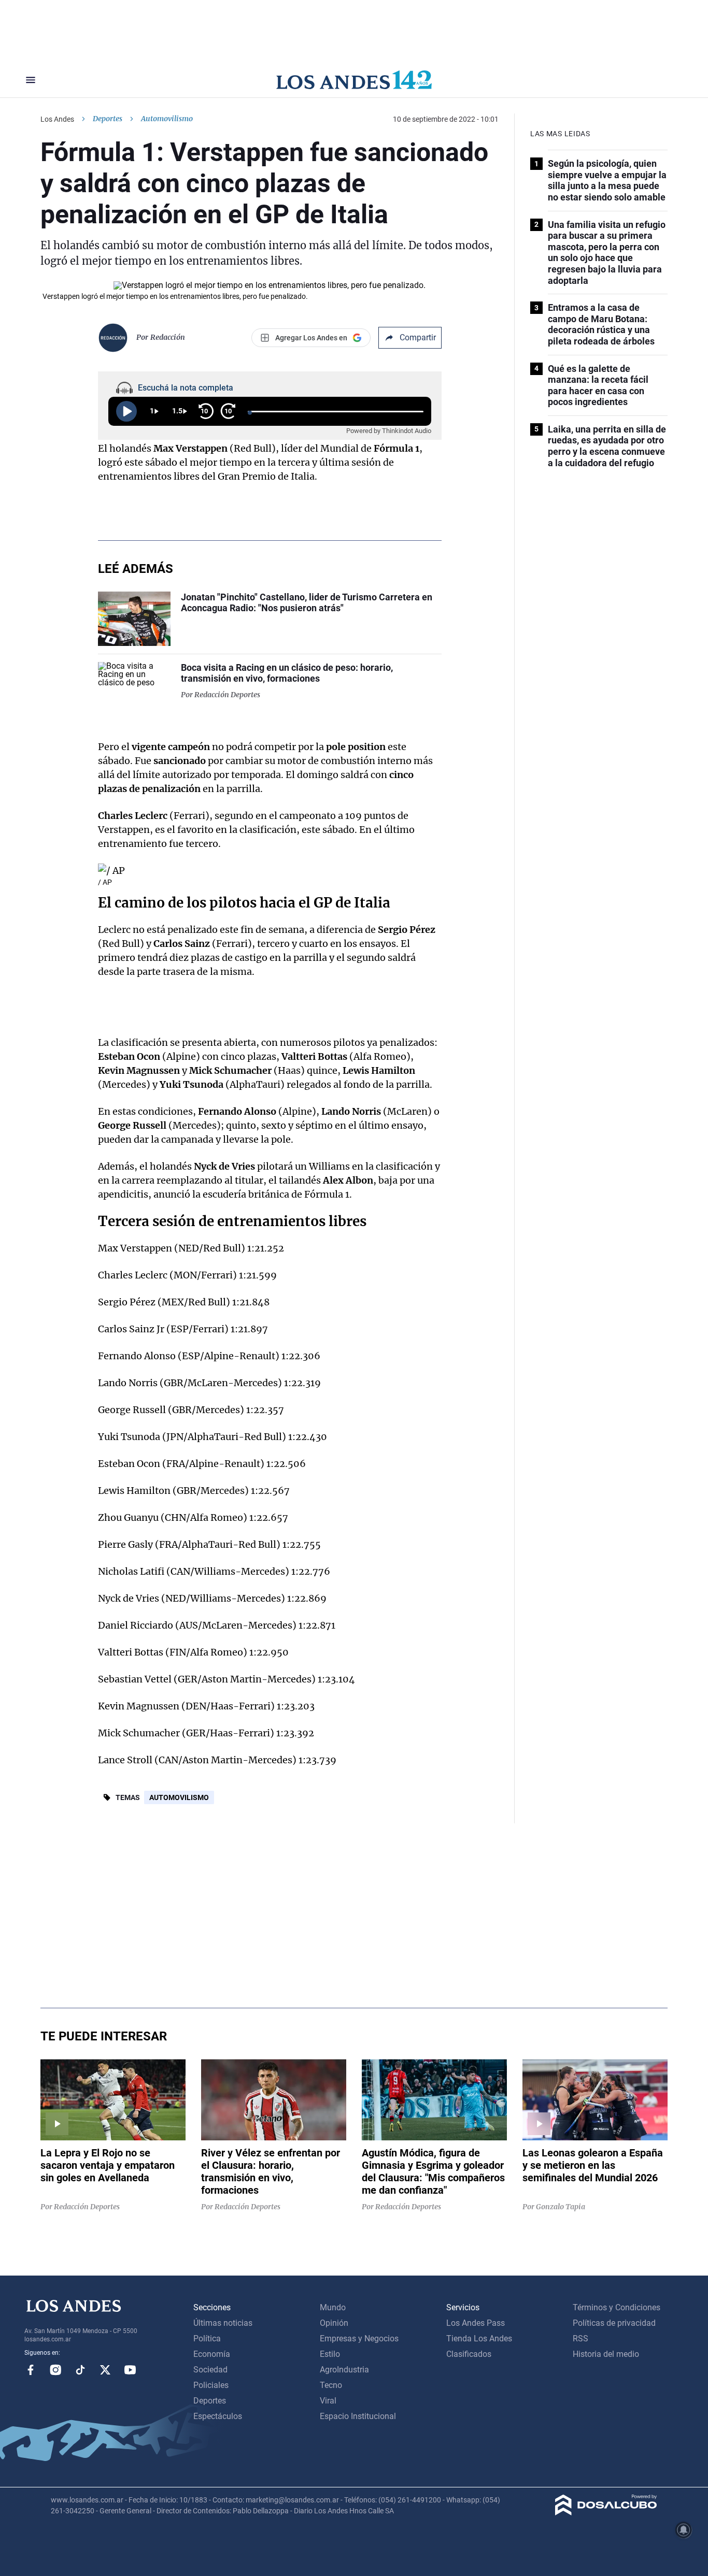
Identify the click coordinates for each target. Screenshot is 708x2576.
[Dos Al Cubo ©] (606, 2513)
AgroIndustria (344, 2370)
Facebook (31, 2370)
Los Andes (57, 119)
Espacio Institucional (358, 2416)
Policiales (211, 2385)
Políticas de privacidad (614, 2323)
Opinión (334, 2323)
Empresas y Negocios (359, 2338)
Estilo (330, 2354)
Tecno (331, 2385)
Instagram (55, 2370)
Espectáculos (218, 2416)
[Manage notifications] (684, 2530)
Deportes (108, 119)
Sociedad (210, 2370)
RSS (580, 2338)
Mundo (333, 2307)
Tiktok (80, 2370)
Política (207, 2338)
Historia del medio (606, 2354)
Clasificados (469, 2354)
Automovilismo (179, 1797)
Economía (212, 2354)
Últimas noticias (223, 2323)
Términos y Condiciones (617, 2307)
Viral (328, 2401)
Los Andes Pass (476, 2323)
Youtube (130, 2370)
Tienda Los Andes (479, 2338)
